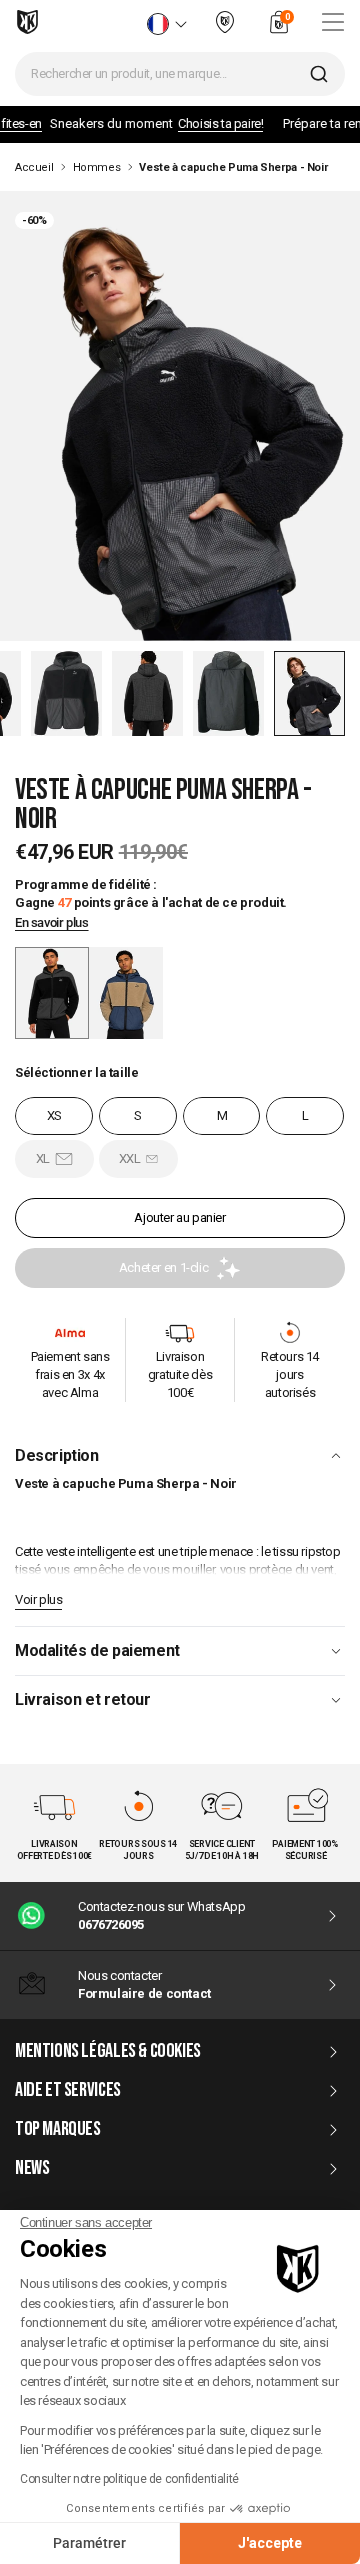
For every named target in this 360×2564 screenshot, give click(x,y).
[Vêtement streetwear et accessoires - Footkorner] (27, 22)
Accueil (34, 167)
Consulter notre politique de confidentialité (129, 2479)
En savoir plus (52, 923)
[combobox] (180, 74)
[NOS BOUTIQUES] (225, 30)
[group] (126, 993)
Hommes (97, 167)
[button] (66, 693)
